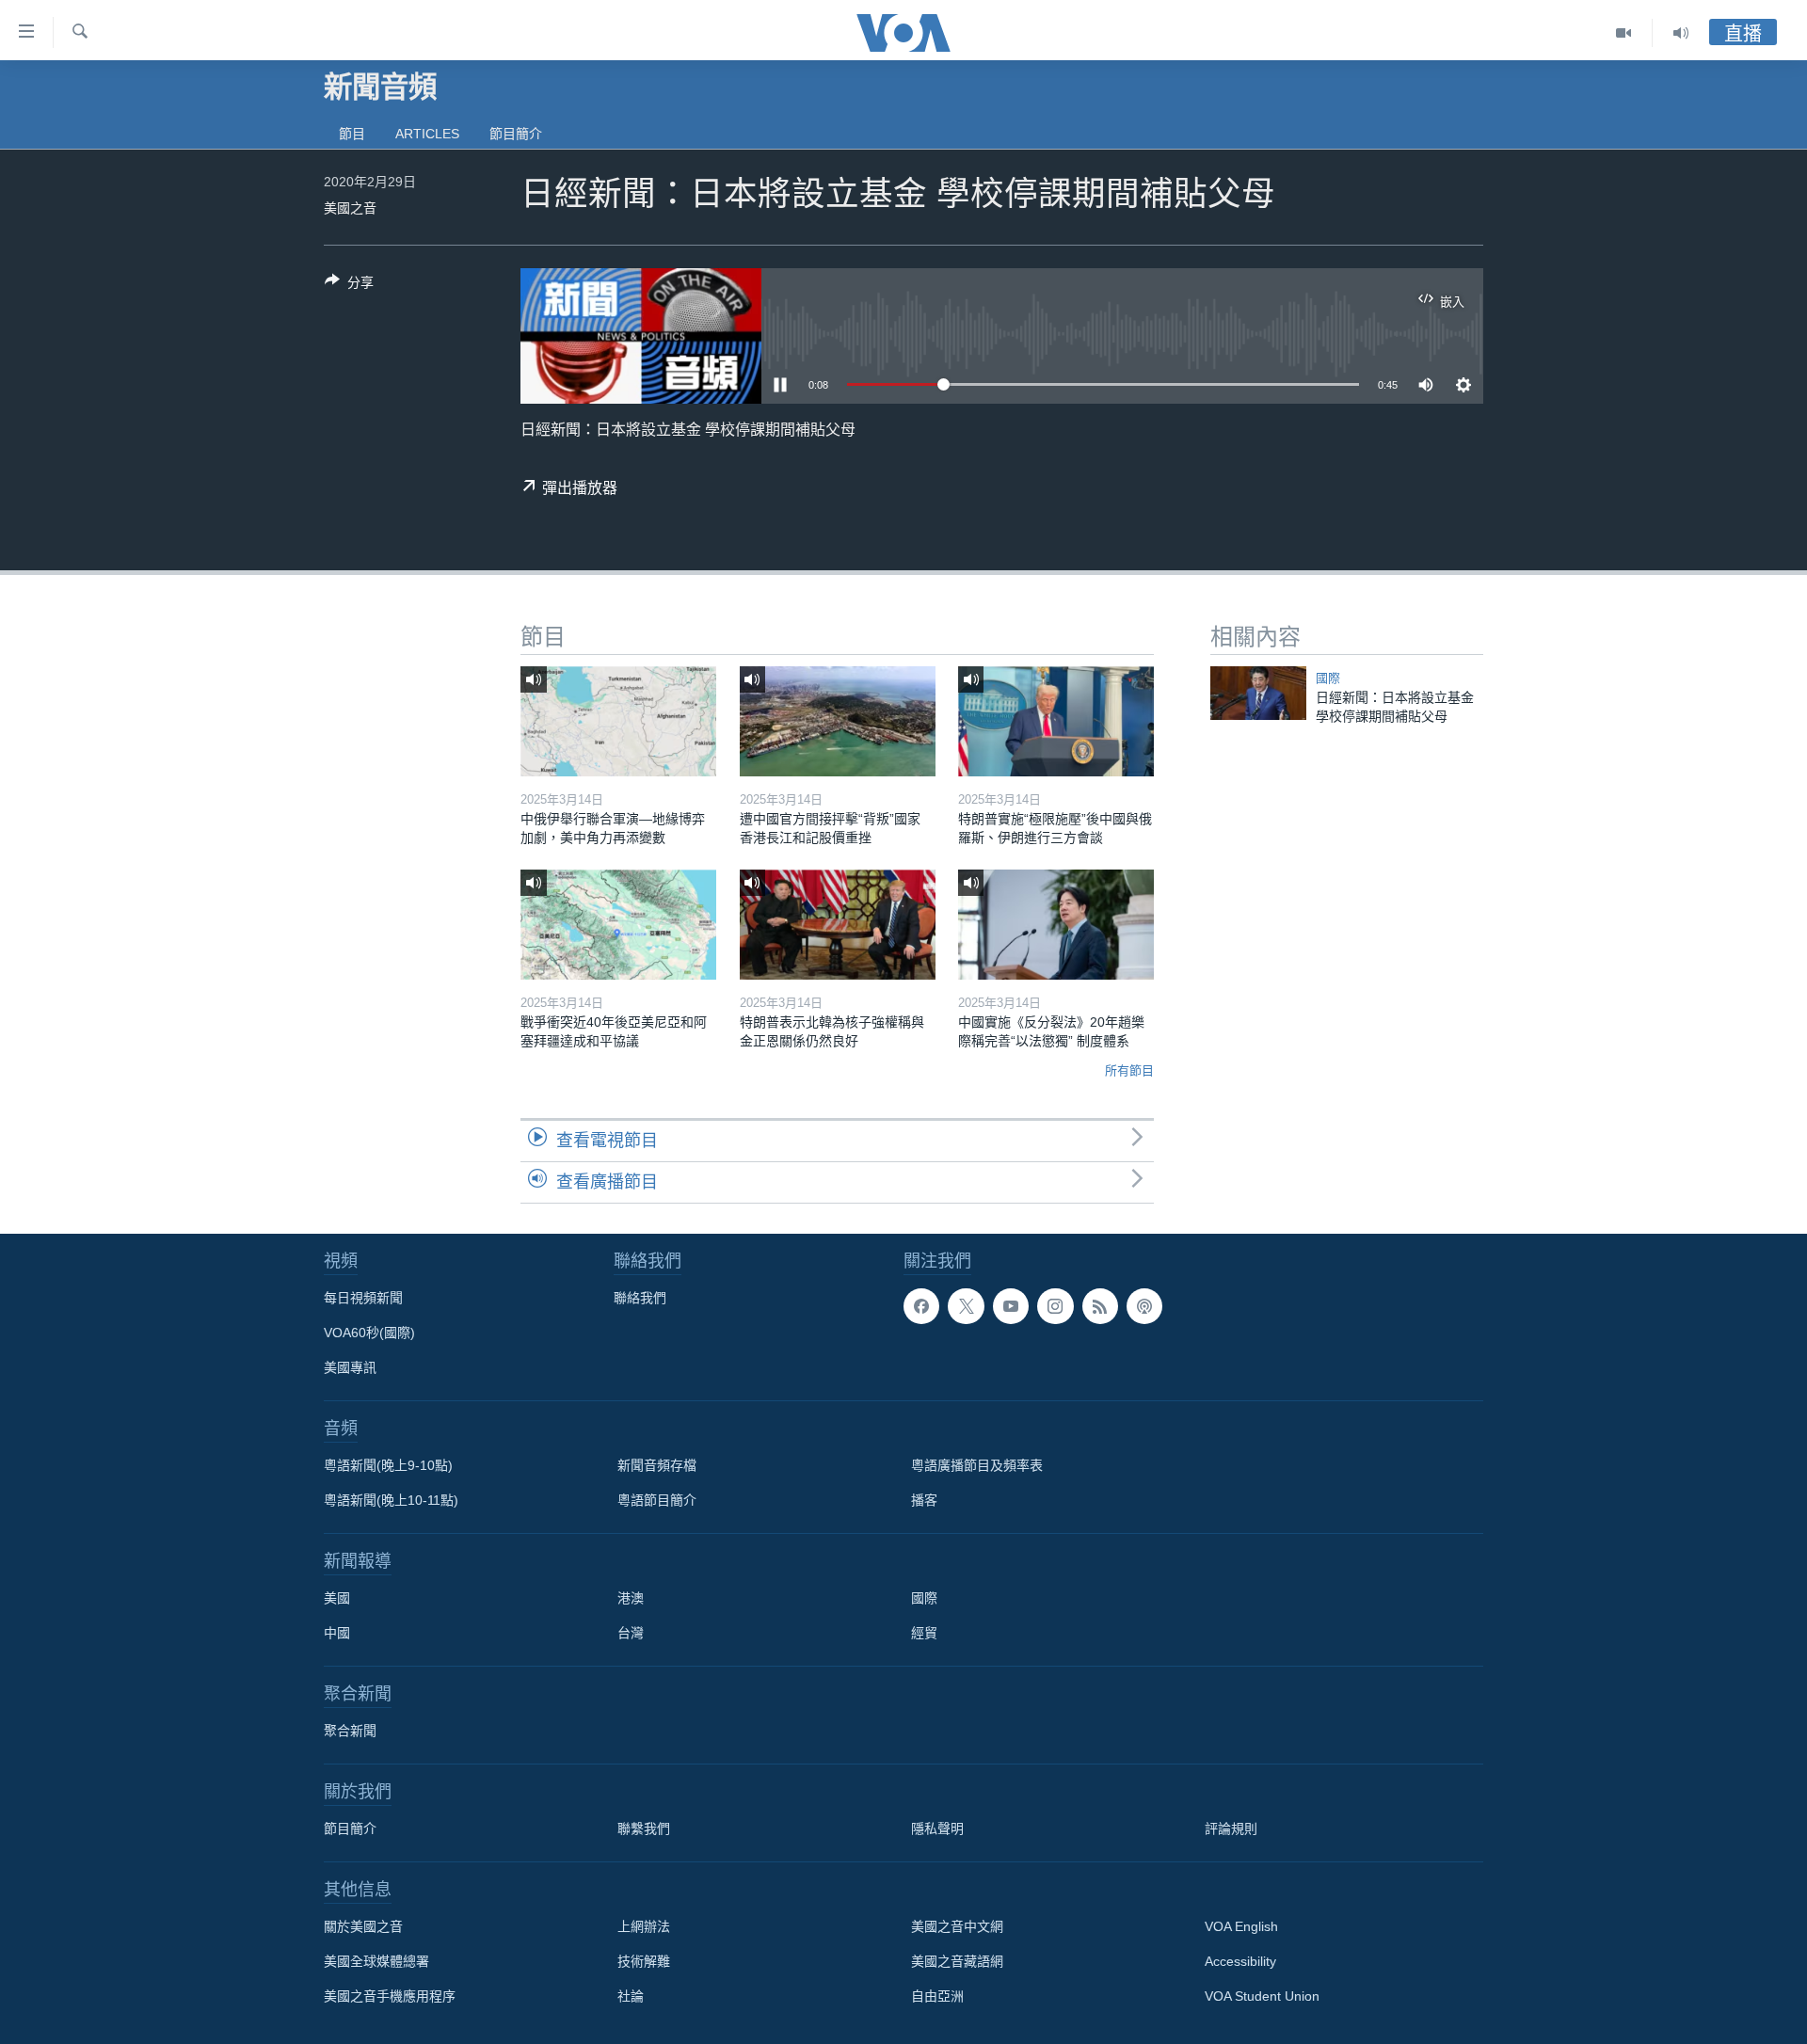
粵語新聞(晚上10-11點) (391, 1500)
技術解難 (644, 1961)
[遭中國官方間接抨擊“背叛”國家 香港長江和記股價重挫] (838, 721)
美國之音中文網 (957, 1926)
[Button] (349, 286)
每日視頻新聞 (363, 1298)
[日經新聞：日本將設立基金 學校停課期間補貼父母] (1258, 693)
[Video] (1624, 33)
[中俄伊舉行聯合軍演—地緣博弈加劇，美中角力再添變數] (618, 721)
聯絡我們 (640, 1298)
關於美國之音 (363, 1926)
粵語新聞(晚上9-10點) (388, 1465)
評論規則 (1231, 1828)
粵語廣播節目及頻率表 (977, 1465)
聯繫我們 (644, 1828)
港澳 (631, 1598)
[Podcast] (1144, 1306)
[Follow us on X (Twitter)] (966, 1306)
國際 (1328, 678)
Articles (427, 134)
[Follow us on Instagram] (1055, 1306)
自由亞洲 (937, 1996)
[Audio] (1681, 33)
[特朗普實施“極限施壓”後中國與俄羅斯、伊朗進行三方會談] (1056, 721)
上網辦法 (644, 1926)
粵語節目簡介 (657, 1500)
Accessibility (1240, 1961)
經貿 (924, 1633)
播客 (924, 1500)
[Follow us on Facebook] (921, 1306)
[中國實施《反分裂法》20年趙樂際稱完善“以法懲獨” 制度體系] (1056, 925)
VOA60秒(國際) (369, 1333)
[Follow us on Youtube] (1011, 1306)
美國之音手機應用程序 (390, 1996)
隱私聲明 (937, 1828)
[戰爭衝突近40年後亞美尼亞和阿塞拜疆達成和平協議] (618, 925)
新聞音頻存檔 (657, 1465)
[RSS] (1100, 1306)
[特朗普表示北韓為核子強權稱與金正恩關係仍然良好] (838, 925)
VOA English (1241, 1926)
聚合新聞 (350, 1731)
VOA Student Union (1262, 1996)
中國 (337, 1633)
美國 (337, 1598)
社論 (631, 1996)
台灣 (631, 1633)
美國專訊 (350, 1367)
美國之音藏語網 (957, 1961)
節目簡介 (516, 134)
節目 (352, 134)
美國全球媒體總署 (376, 1961)
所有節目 (1129, 1070)
